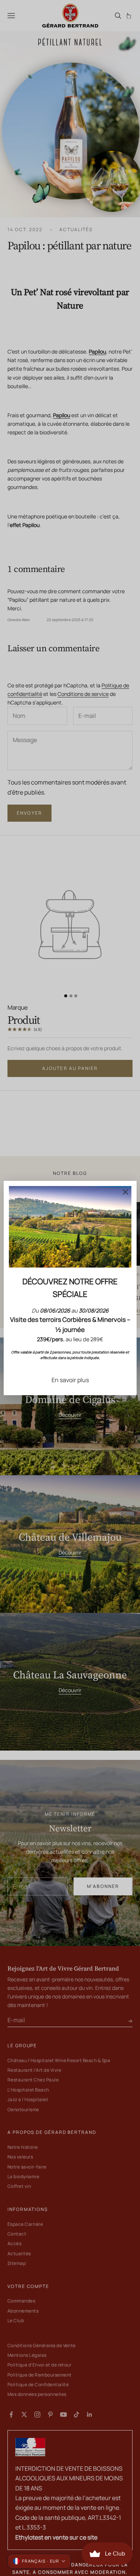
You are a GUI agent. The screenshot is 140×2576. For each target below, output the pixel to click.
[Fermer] (125, 1192)
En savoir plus (70, 1380)
